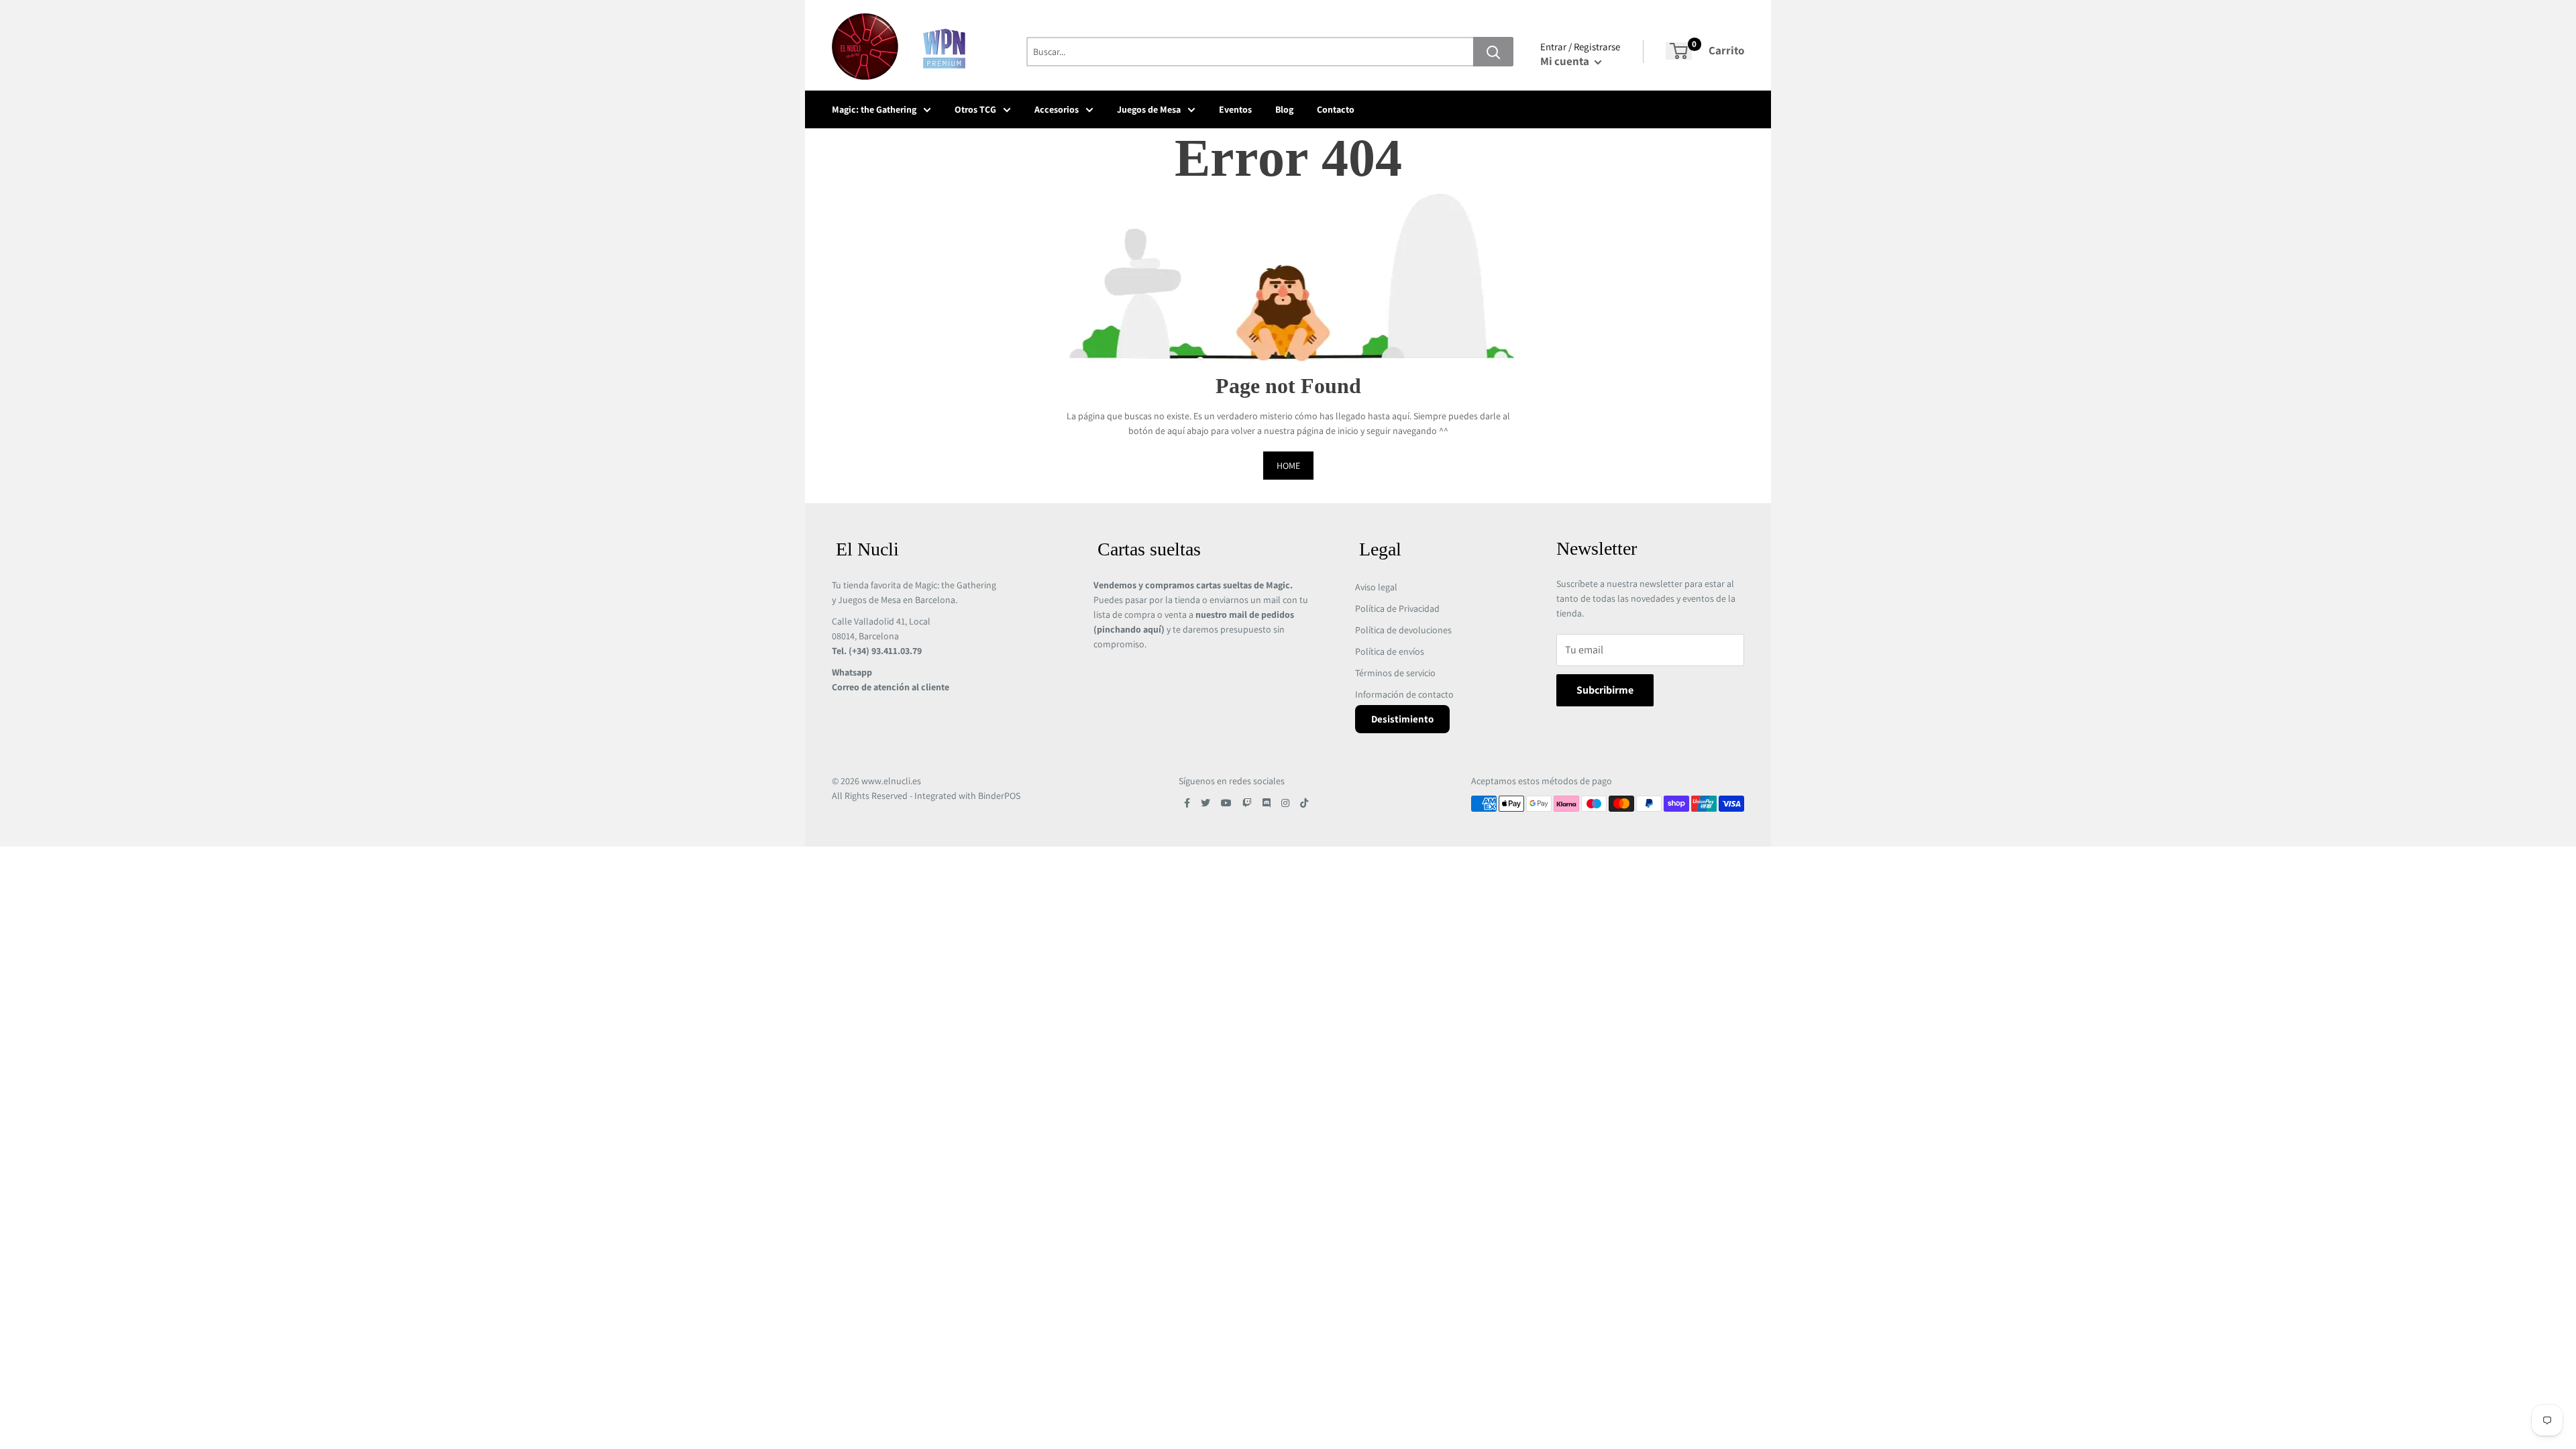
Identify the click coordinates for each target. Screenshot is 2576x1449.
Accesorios (1057, 109)
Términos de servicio (1395, 673)
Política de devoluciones (1403, 630)
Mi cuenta (1566, 61)
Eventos (1235, 109)
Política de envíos (1390, 651)
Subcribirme (1605, 690)
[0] (1679, 51)
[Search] (1493, 52)
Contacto (1336, 109)
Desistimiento (1402, 719)
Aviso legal (1376, 587)
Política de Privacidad (1397, 608)
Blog (1284, 109)
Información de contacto (1404, 694)
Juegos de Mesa (1149, 109)
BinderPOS (999, 796)
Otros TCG (975, 109)
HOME (1288, 466)
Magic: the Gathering (874, 109)
